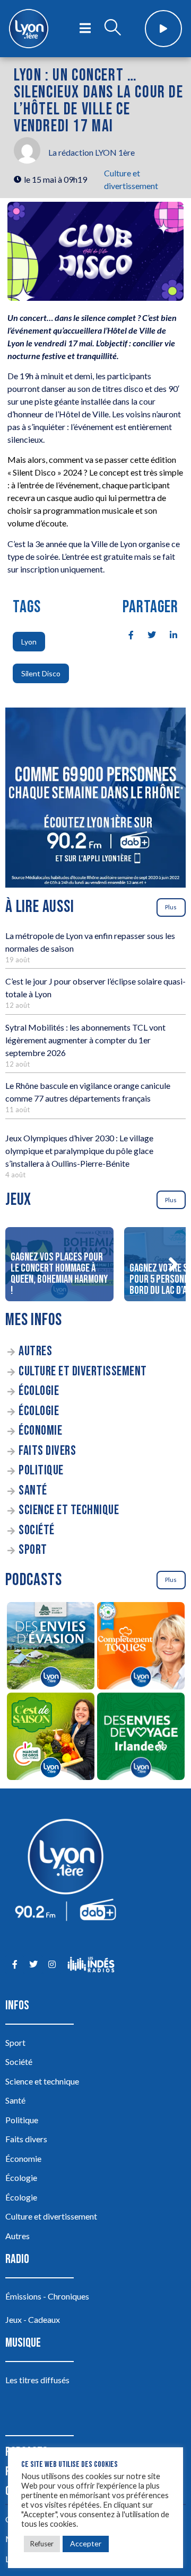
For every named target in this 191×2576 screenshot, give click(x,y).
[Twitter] (33, 1965)
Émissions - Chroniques (47, 2296)
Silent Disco (41, 673)
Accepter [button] (86, 2543)
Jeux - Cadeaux (33, 2319)
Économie (40, 1431)
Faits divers (47, 1451)
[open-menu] (85, 29)
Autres (35, 1351)
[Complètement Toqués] (141, 1647)
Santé (33, 1491)
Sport (33, 1550)
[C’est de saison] (50, 1738)
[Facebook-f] (15, 1965)
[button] (173, 1264)
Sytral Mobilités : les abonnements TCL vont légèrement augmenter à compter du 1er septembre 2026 (85, 1040)
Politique (41, 1470)
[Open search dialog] (112, 29)
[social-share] (125, 634)
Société (37, 1530)
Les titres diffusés (37, 2380)
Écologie (39, 1391)
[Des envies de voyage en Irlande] (141, 1738)
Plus (171, 907)
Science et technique (69, 1510)
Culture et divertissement (83, 1371)
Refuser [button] (42, 2544)
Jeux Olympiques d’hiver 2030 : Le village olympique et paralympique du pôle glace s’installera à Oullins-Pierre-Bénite (79, 1151)
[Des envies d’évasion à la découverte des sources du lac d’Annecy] (50, 1647)
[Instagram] (52, 1965)
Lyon (29, 642)
